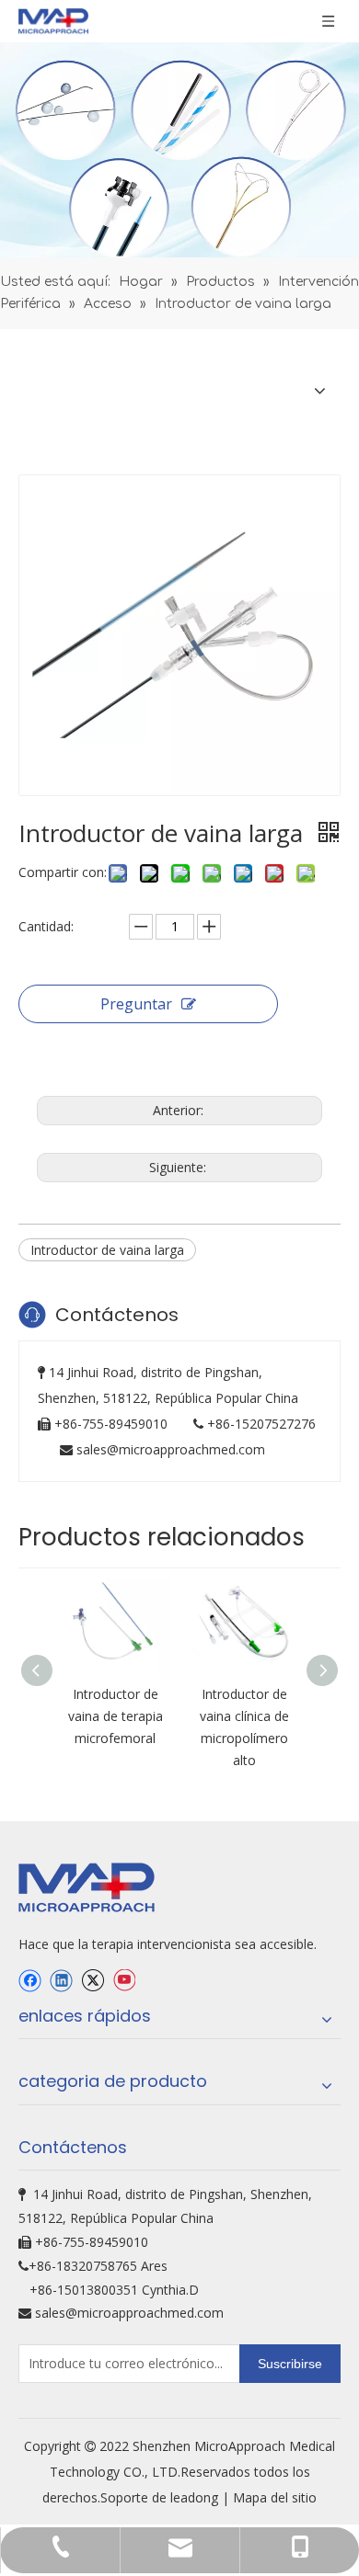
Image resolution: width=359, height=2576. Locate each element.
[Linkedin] (61, 1980)
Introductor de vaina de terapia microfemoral (116, 1716)
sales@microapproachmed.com (171, 1449)
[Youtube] (124, 1980)
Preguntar (136, 1004)
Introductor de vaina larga (107, 1250)
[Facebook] (30, 1980)
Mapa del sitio (275, 2497)
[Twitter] (93, 1980)
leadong (196, 2497)
